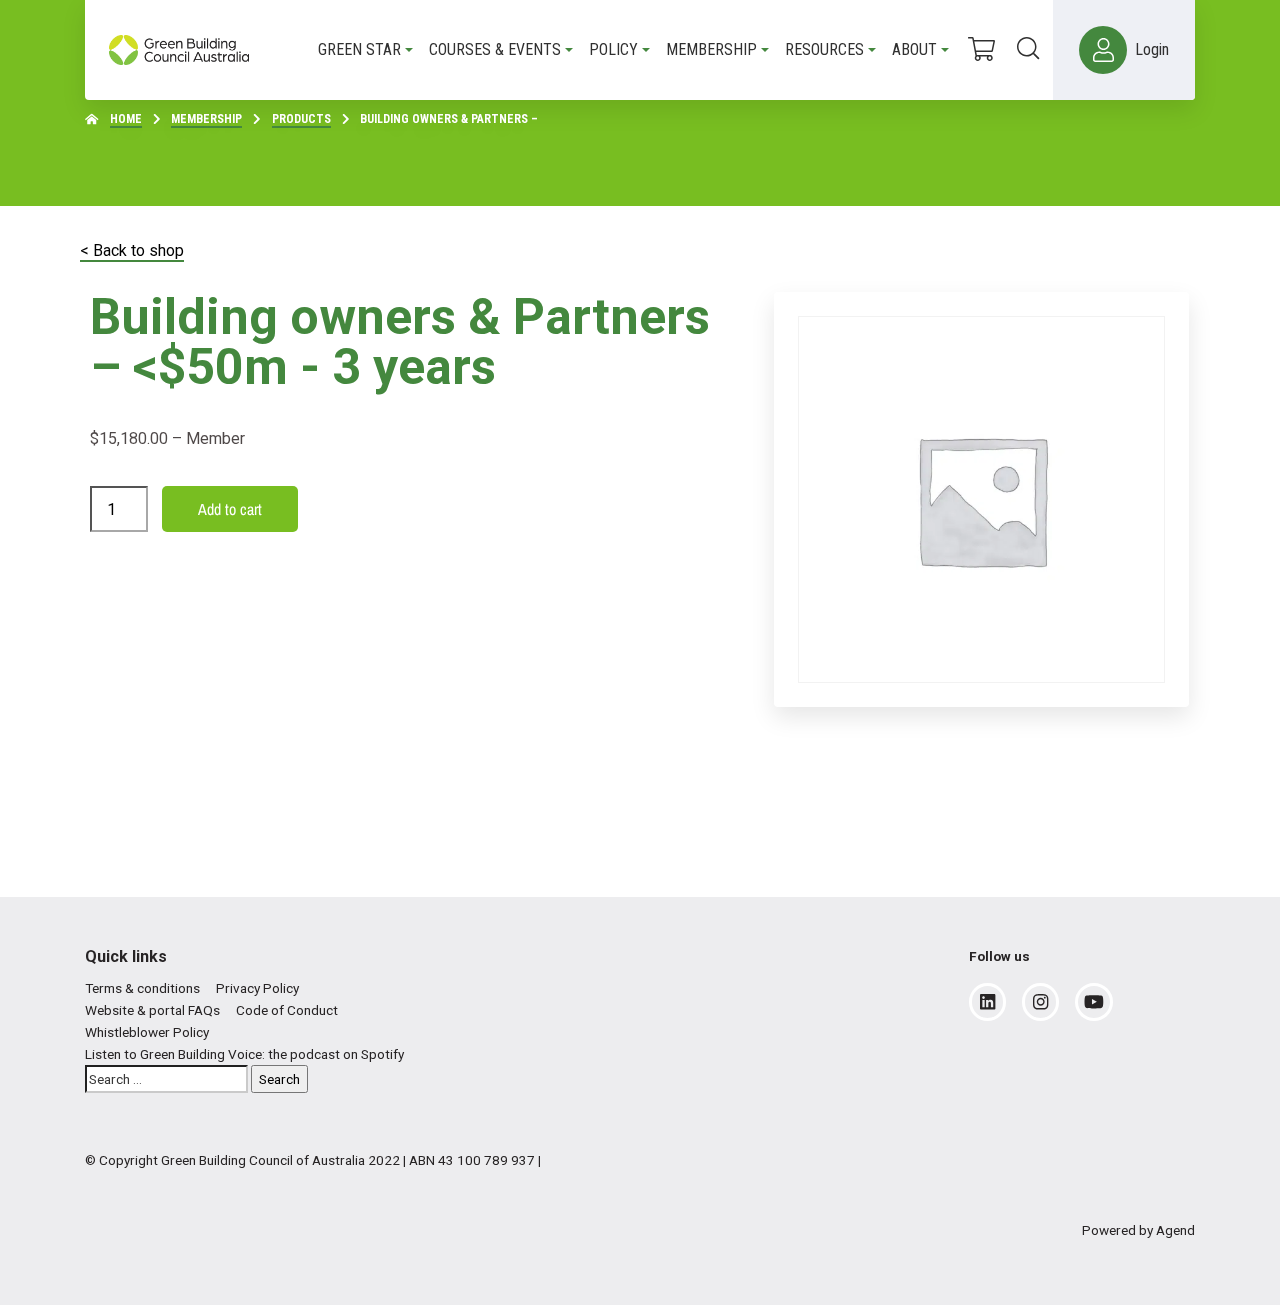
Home (126, 119)
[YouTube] (1094, 1002)
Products (301, 119)
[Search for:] (166, 1079)
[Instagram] (1040, 1002)
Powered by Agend (1138, 1230)
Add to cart (230, 509)
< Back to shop (132, 250)
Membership (206, 119)
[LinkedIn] (987, 1002)
